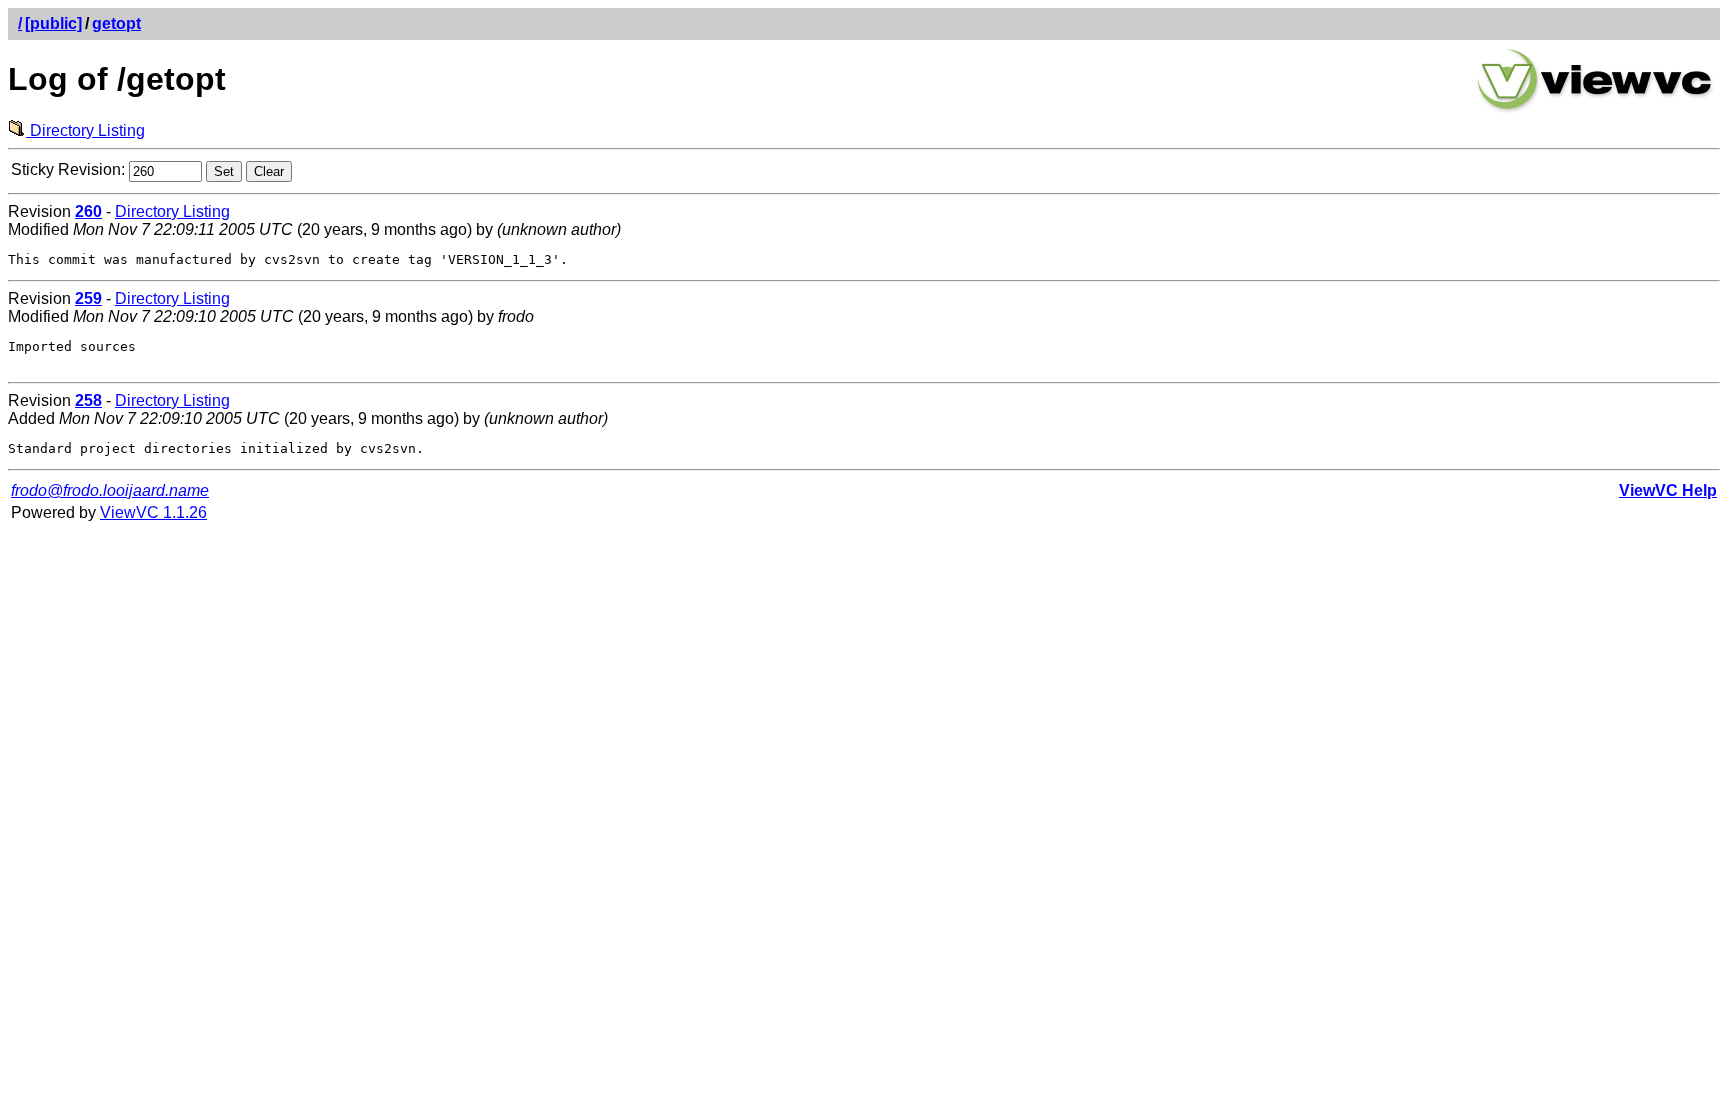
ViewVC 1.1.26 (153, 512)
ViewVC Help (1668, 490)
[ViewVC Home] (1595, 109)
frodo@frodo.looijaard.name (110, 490)
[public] (53, 23)
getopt (116, 23)
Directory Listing (85, 130)
